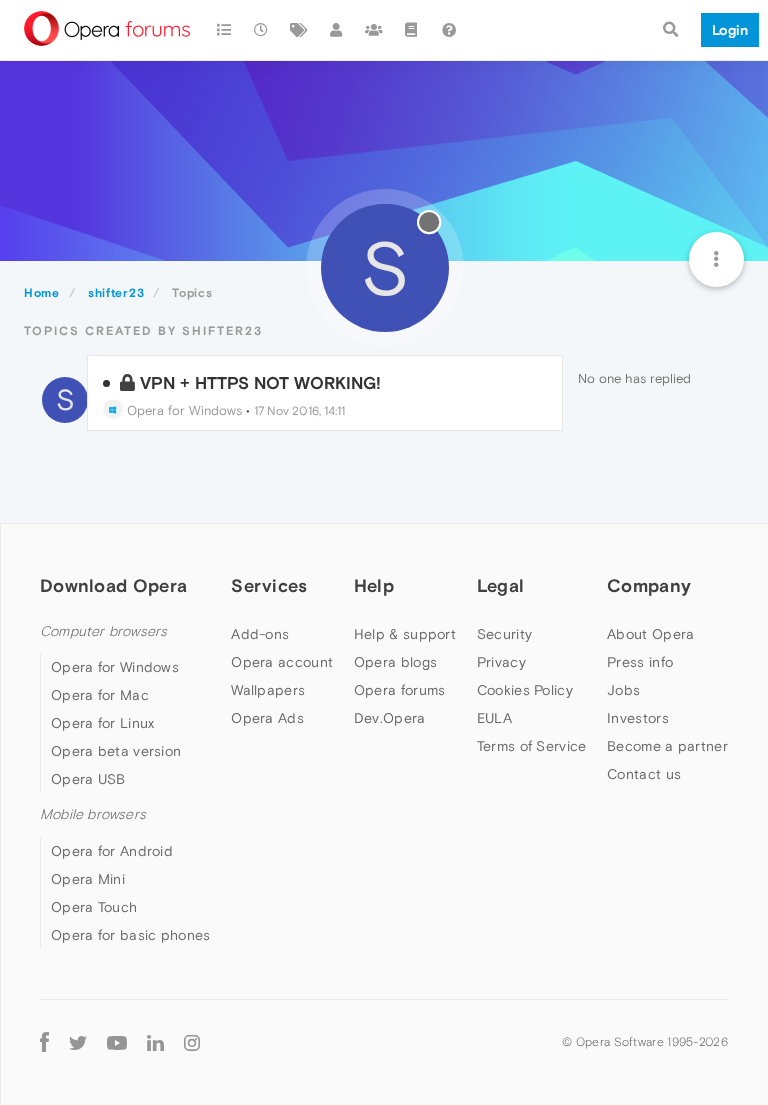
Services (269, 585)
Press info (640, 662)
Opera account (282, 662)
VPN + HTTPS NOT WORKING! (260, 383)
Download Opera (113, 585)
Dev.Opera (390, 718)
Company (649, 585)
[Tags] (299, 30)
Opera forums (400, 690)
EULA (494, 718)
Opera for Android (112, 851)
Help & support (405, 634)
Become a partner (667, 746)
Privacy (501, 662)
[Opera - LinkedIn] (155, 1042)
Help (374, 585)
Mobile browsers (93, 814)
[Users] (337, 30)
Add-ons (260, 634)
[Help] (449, 30)
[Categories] (224, 30)
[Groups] (374, 30)
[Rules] (412, 30)
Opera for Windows (182, 410)
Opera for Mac (100, 695)
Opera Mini (88, 879)
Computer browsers (103, 631)
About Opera (650, 634)
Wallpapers (268, 690)
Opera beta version (116, 751)
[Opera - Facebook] (44, 1042)
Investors (638, 718)
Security (504, 634)
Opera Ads (267, 718)
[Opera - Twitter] (78, 1042)
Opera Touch (94, 907)
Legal (501, 585)
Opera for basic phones (131, 935)
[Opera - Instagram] (192, 1042)
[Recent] (262, 30)
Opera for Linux (103, 723)
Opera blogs (395, 662)
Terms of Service (532, 746)
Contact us (644, 774)
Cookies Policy (525, 690)
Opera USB (88, 779)
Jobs (623, 690)
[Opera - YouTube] (117, 1042)
